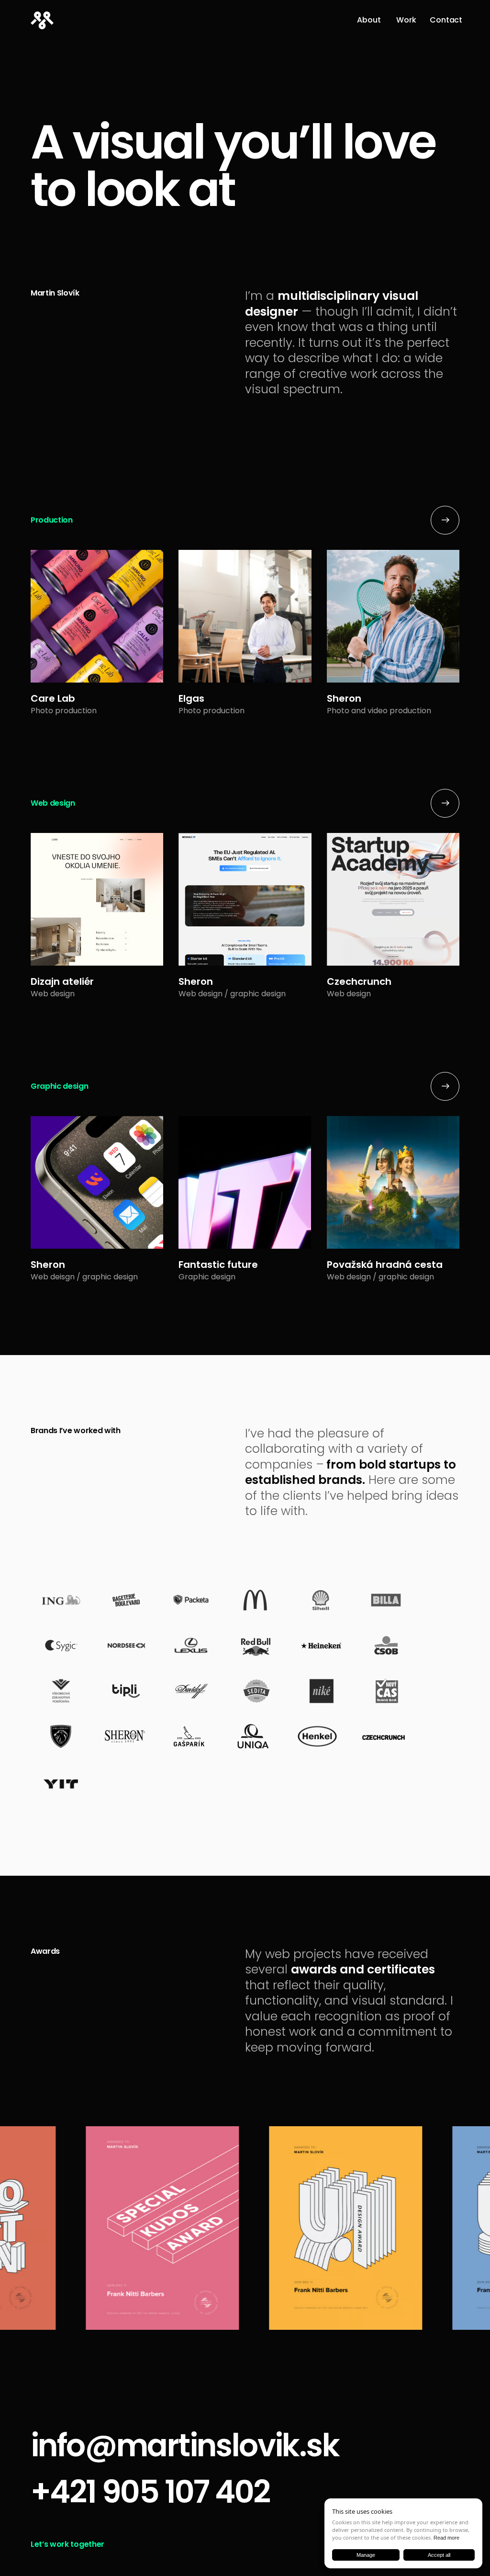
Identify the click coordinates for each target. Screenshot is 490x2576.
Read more (446, 2538)
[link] (368, 21)
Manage (366, 2555)
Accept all (439, 2555)
